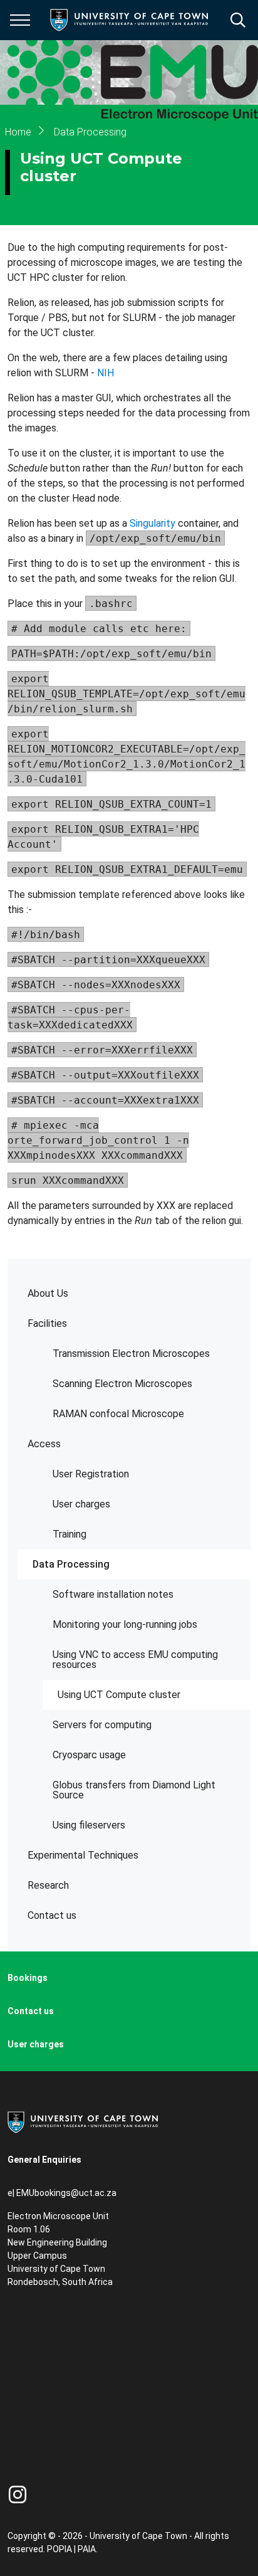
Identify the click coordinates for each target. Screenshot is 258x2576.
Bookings (28, 1978)
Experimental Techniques (83, 1855)
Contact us (52, 1915)
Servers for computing (102, 1725)
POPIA (59, 2549)
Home (18, 132)
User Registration (91, 1474)
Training (70, 1534)
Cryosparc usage (89, 1755)
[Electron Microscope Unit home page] (133, 72)
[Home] (83, 2121)
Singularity (152, 523)
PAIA (87, 2549)
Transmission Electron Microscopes (131, 1354)
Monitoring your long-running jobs (125, 1624)
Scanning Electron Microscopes (122, 1384)
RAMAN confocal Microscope (118, 1414)
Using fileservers (89, 1825)
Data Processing (71, 1564)
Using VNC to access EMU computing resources (135, 1660)
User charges (81, 1504)
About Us (48, 1293)
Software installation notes (113, 1594)
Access (44, 1444)
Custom (18, 2494)
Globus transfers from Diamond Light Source (134, 1790)
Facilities (47, 1323)
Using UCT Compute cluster (119, 1695)
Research (48, 1885)
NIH (106, 373)
